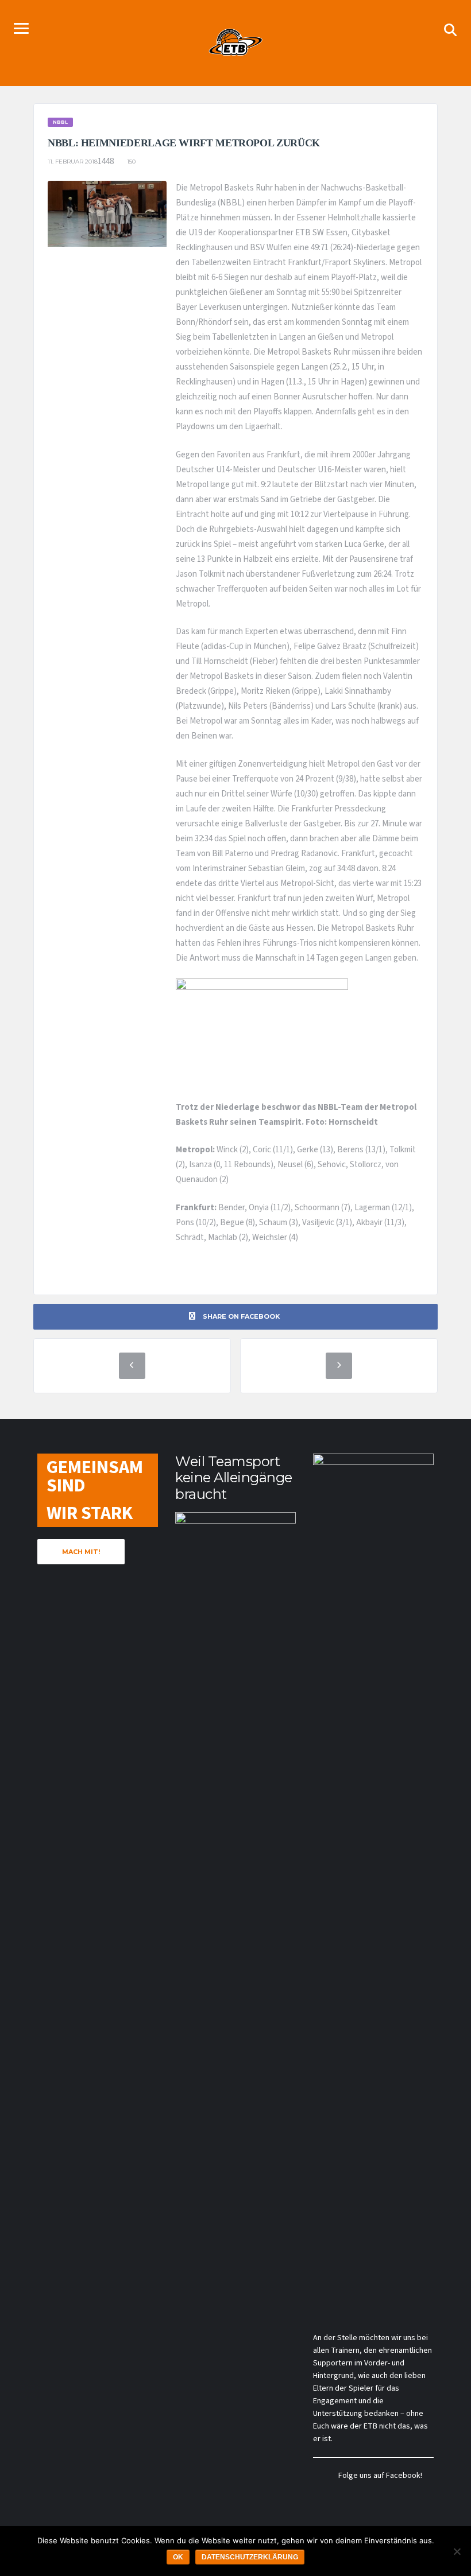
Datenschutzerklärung (250, 2557)
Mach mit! (81, 1552)
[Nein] (457, 2551)
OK (178, 2557)
